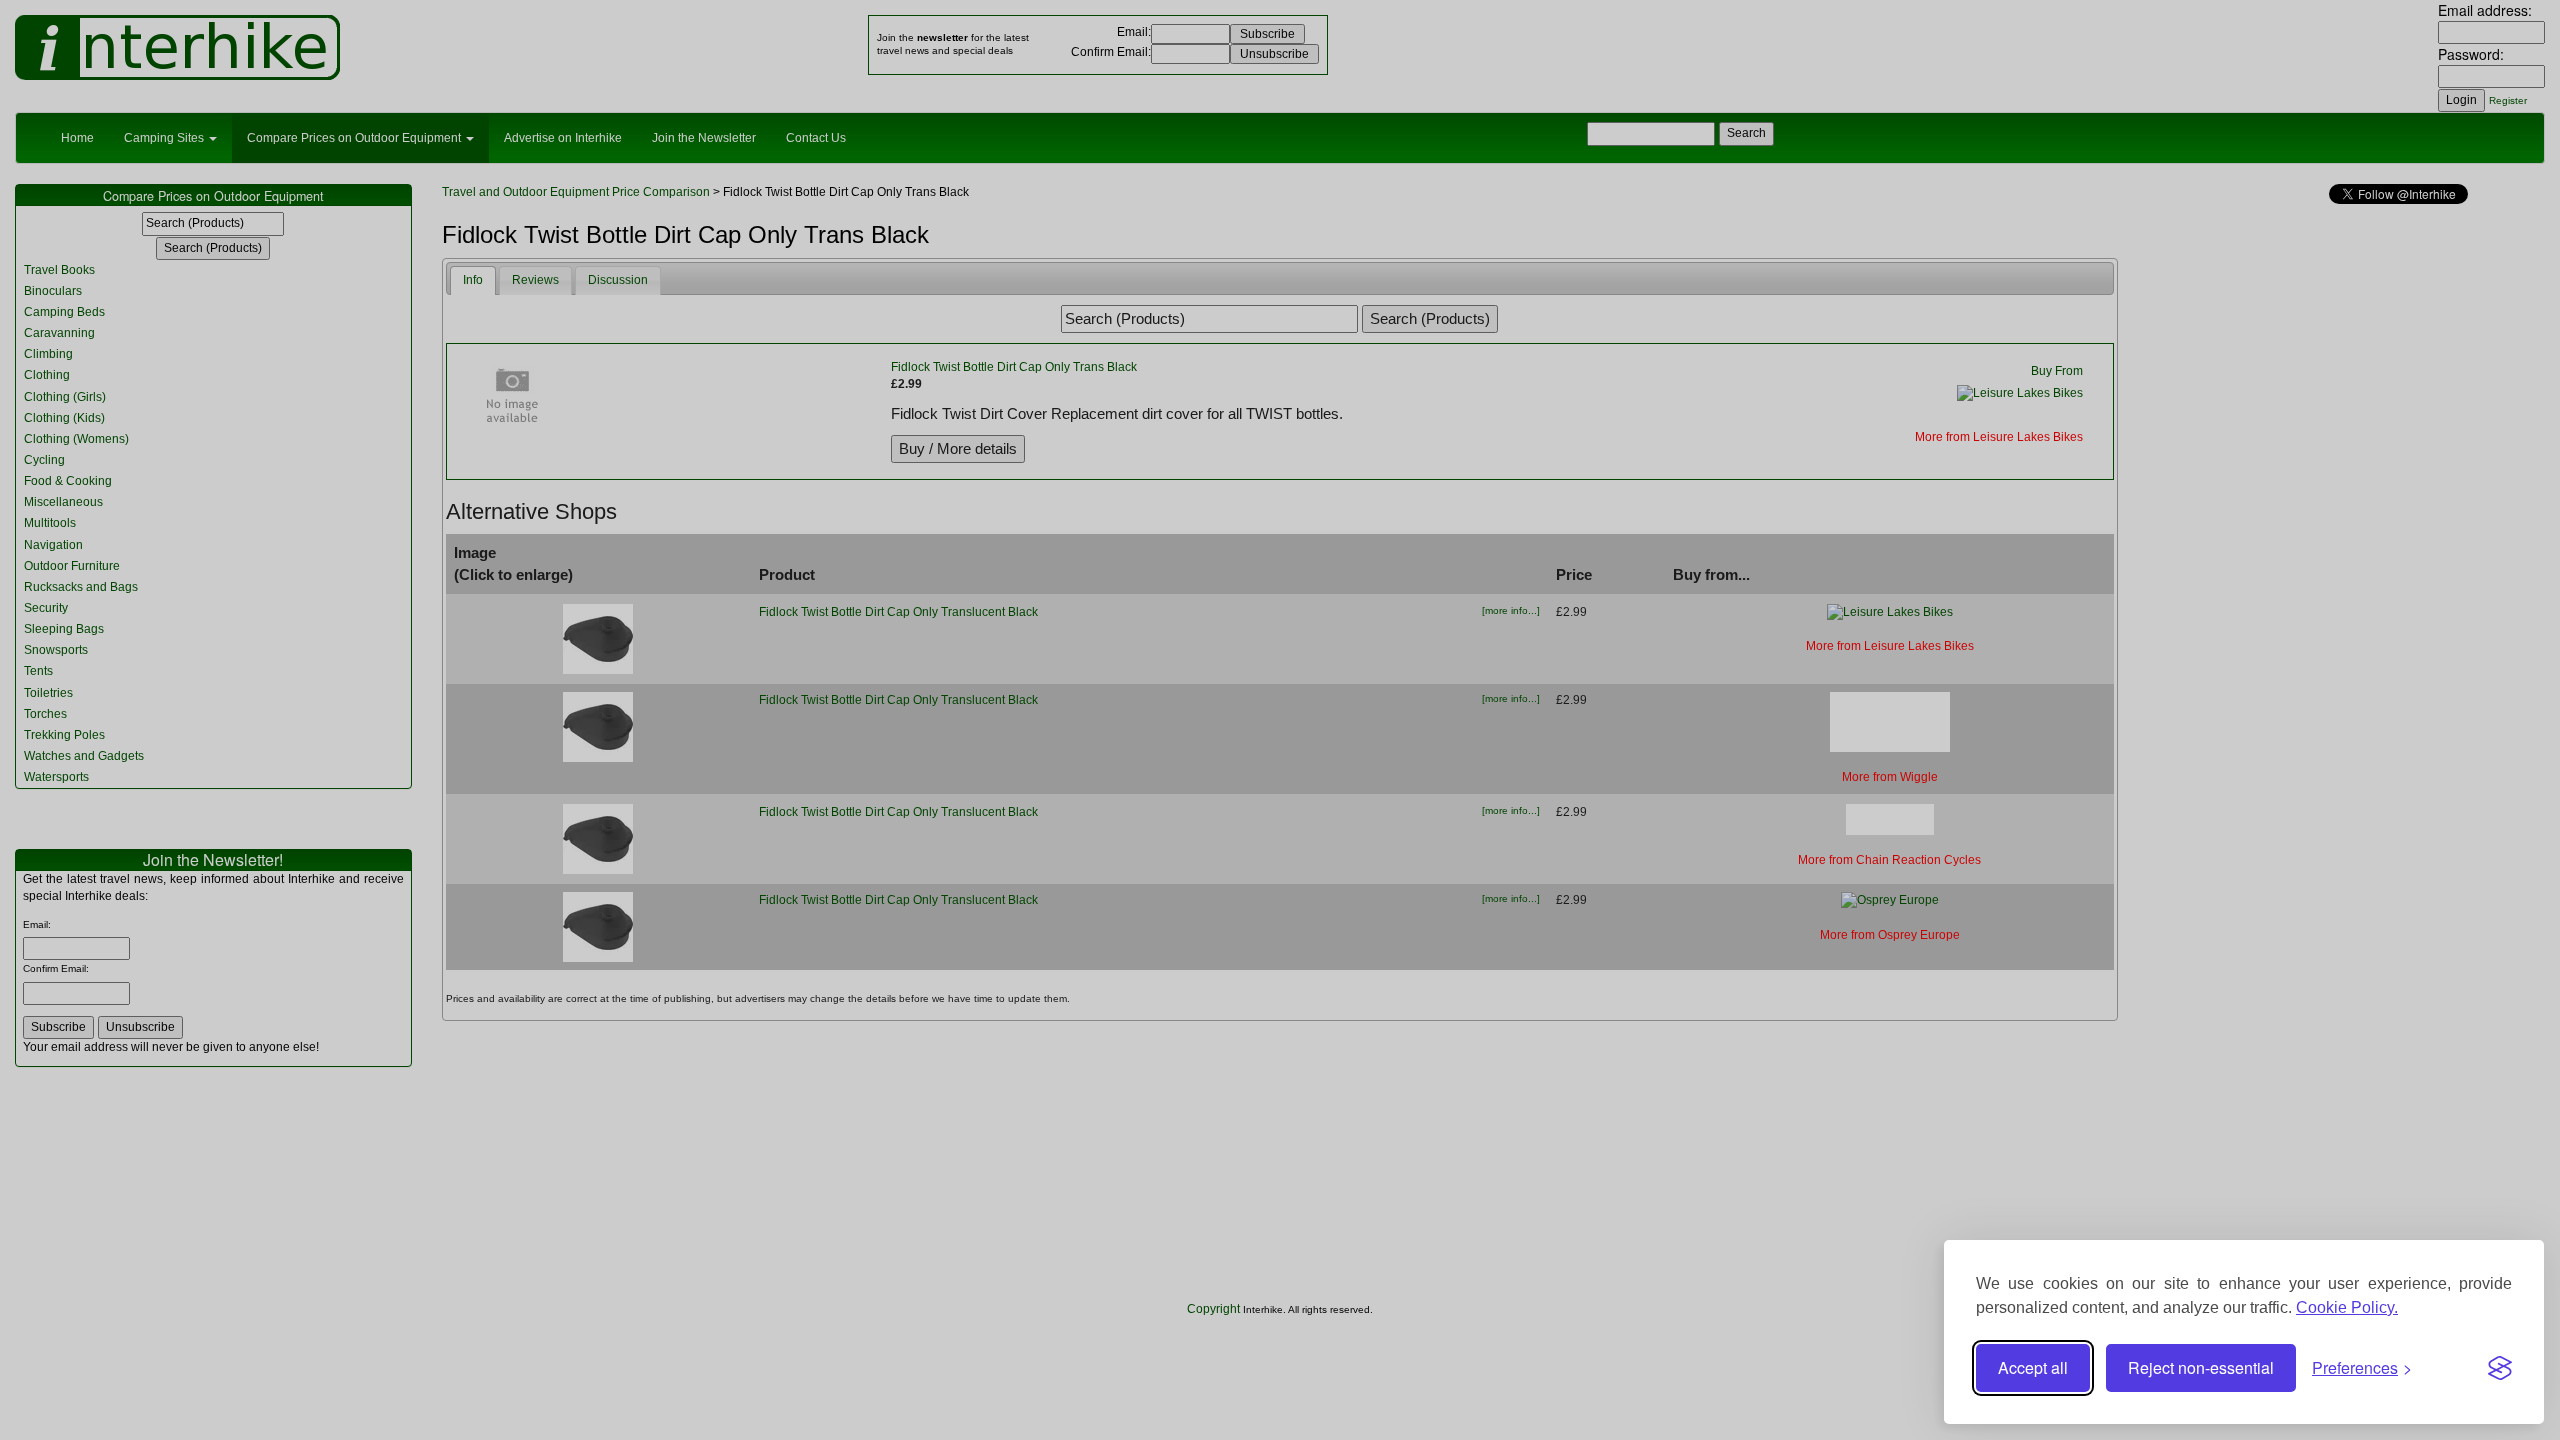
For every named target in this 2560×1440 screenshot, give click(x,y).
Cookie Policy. (2347, 1307)
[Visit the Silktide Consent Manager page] (2500, 1368)
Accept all (2033, 1367)
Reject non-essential (2201, 1367)
